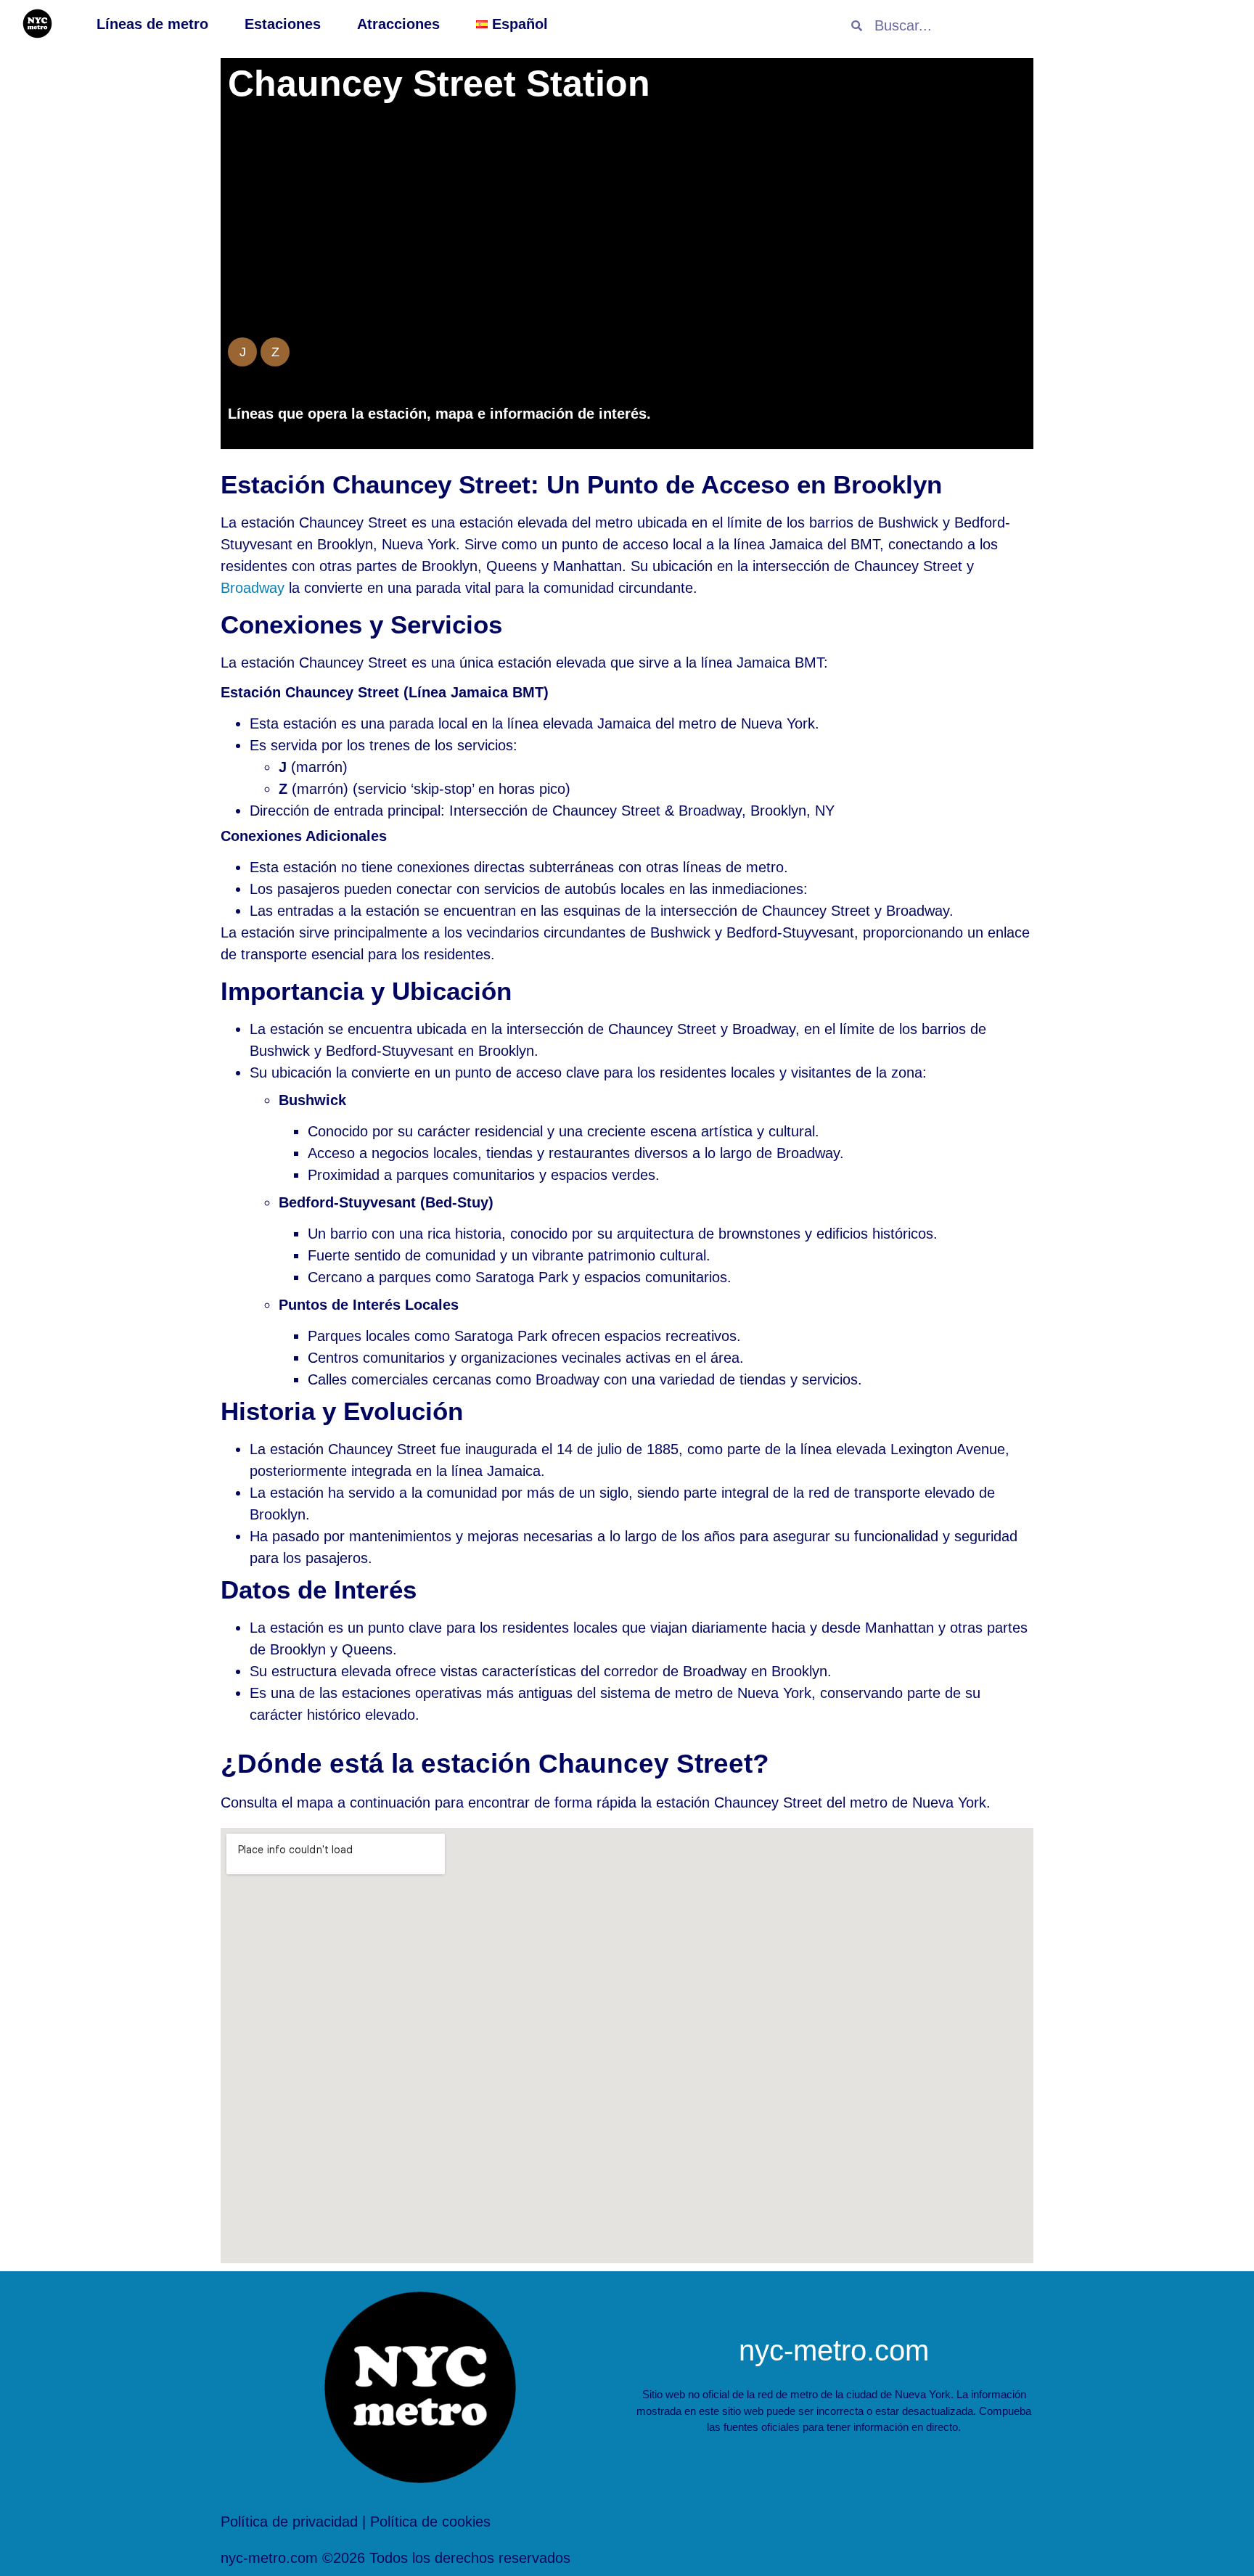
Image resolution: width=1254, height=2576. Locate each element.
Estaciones (283, 24)
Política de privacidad (289, 2522)
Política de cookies (430, 2522)
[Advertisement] (627, 225)
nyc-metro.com (834, 2350)
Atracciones (398, 24)
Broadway (253, 588)
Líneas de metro (152, 24)
